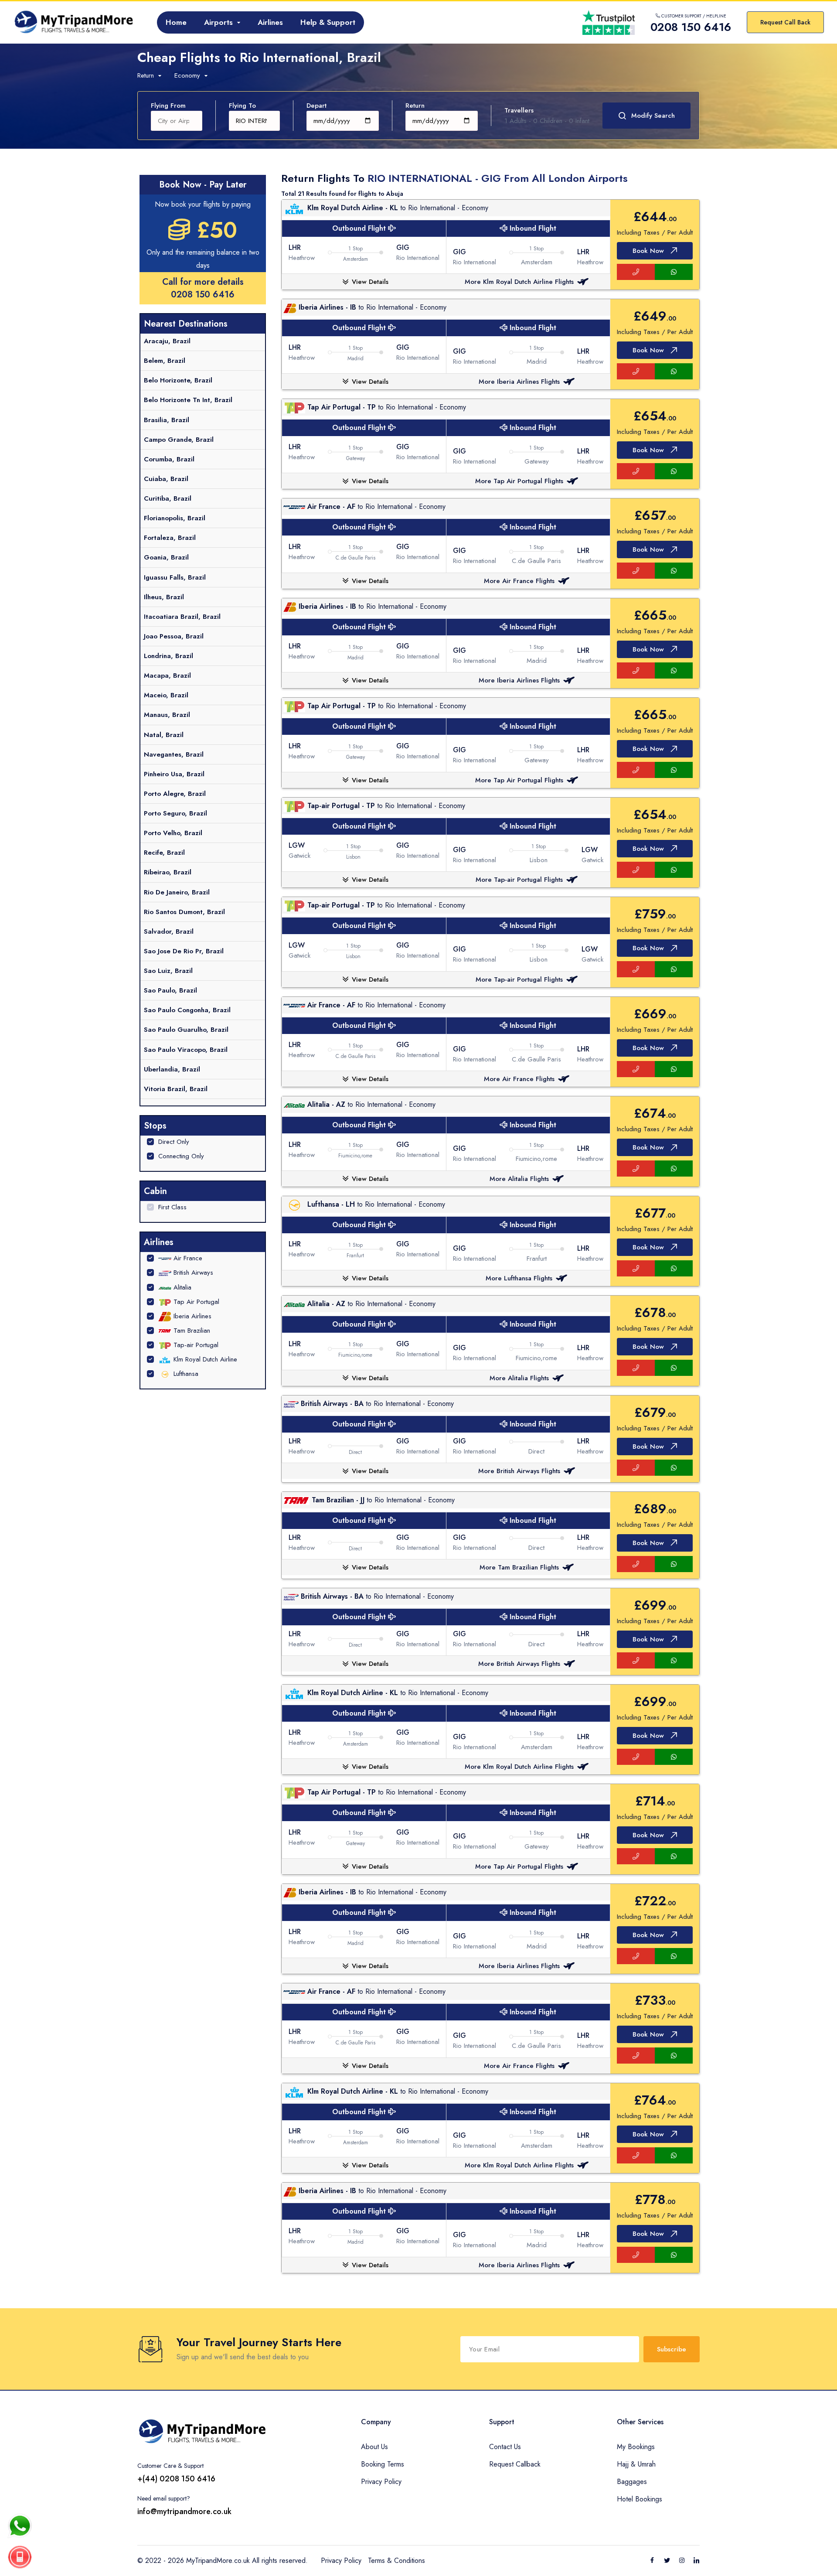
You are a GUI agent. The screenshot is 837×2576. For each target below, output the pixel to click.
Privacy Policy (381, 2482)
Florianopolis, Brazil (175, 518)
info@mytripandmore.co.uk (184, 2511)
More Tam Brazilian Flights (519, 1567)
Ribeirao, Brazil (168, 872)
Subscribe (672, 2349)
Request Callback (515, 2464)
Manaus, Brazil (167, 715)
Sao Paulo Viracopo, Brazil (186, 1050)
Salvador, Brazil (169, 931)
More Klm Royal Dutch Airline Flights (519, 282)
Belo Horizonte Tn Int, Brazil (188, 400)
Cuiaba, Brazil (166, 479)
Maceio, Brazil (166, 695)
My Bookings (636, 2447)
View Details (370, 282)
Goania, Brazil (166, 557)
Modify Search (653, 116)
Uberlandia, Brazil (172, 1069)
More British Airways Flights (519, 1471)
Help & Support (328, 22)
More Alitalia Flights (519, 1179)
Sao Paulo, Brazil (170, 990)
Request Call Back (785, 22)
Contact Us (505, 2447)
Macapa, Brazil (167, 676)
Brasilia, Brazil (167, 420)
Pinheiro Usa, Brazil (174, 774)
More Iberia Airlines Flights (519, 382)
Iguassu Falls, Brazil (175, 577)
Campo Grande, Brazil (179, 440)
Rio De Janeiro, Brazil (177, 892)
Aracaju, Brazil (167, 341)
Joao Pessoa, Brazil (174, 636)
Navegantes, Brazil (174, 754)
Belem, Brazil (165, 361)
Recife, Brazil (164, 853)
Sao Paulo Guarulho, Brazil (186, 1030)
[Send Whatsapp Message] (20, 2526)
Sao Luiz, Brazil (168, 971)
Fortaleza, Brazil (170, 538)
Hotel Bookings (640, 2499)
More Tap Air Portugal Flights (519, 481)
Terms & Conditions (396, 2561)
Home (176, 22)
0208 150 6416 (203, 295)
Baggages (632, 2482)
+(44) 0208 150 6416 (176, 2479)
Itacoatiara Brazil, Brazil (182, 617)
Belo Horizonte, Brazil (178, 380)
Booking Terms (383, 2464)
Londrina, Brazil (168, 656)
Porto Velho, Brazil (173, 833)
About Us (374, 2447)
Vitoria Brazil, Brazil (176, 1089)
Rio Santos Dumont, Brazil (184, 912)
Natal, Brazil (164, 735)
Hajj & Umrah (636, 2464)
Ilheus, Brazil (164, 597)
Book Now (648, 251)
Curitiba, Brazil (168, 498)
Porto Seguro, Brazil (175, 813)
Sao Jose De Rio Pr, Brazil (184, 951)
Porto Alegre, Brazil (175, 794)
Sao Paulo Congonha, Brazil (187, 1010)
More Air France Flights (519, 581)
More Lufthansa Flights (519, 1278)
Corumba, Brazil (169, 459)
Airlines (270, 22)
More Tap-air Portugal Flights (519, 880)
